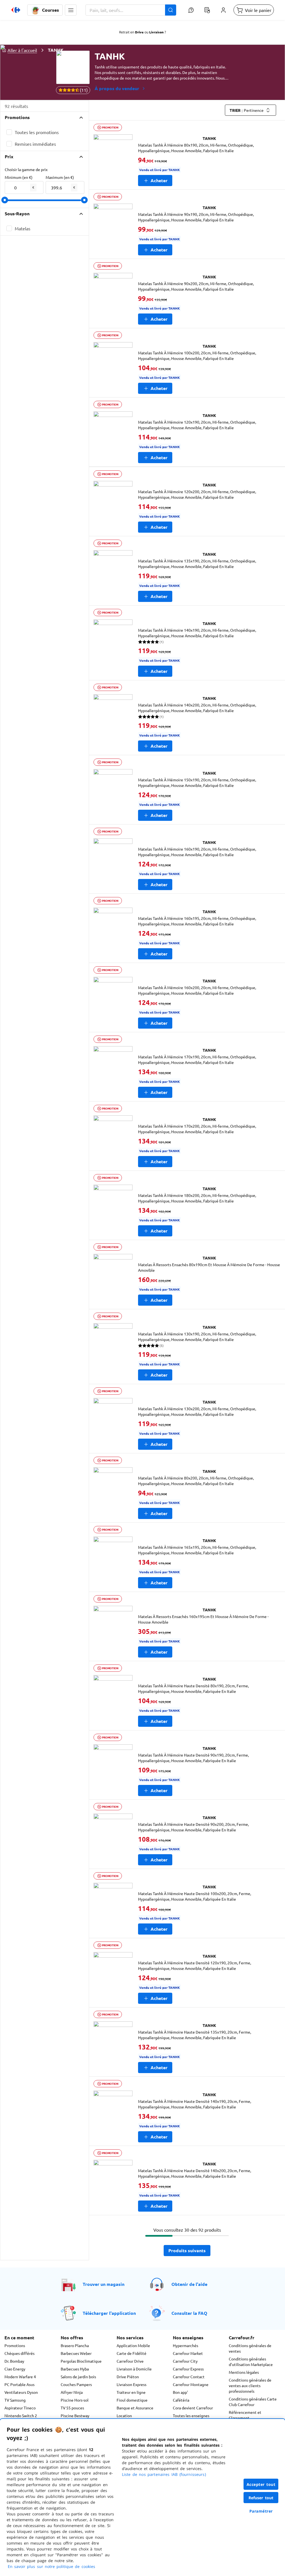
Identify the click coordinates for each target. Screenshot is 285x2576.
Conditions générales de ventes (250, 2348)
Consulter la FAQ (189, 2313)
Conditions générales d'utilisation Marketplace (251, 2362)
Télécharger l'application (109, 2313)
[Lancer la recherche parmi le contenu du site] (171, 10)
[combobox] (131, 10)
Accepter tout (261, 2484)
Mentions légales (244, 2372)
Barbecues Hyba (75, 2369)
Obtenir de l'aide (189, 2284)
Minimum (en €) (19, 177)
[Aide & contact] (191, 10)
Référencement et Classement (245, 2415)
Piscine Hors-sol (75, 2400)
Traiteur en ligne (131, 2392)
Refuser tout (261, 2498)
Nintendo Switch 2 (21, 2416)
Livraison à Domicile (134, 2369)
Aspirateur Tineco (20, 2408)
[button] (71, 10)
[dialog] (142, 2497)
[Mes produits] (207, 10)
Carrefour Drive (130, 2361)
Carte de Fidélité (132, 2353)
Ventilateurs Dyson (21, 2392)
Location (124, 2416)
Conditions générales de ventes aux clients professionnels (250, 2385)
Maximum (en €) (60, 177)
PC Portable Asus (19, 2384)
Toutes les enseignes (191, 2416)
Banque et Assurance (135, 2408)
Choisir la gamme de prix (26, 169)
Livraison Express (132, 2384)
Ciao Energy (15, 2369)
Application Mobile (133, 2345)
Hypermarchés (186, 2345)
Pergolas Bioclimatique (81, 2361)
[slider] (5, 200)
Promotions (15, 2345)
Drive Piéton (128, 2377)
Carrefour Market (188, 2353)
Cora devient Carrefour (193, 2408)
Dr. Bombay (14, 2361)
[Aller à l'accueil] (16, 10)
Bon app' (180, 2392)
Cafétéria (181, 2400)
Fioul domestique (132, 2400)
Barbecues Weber (76, 2353)
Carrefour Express (188, 2369)
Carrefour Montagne (191, 2384)
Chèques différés (19, 2353)
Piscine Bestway (75, 2416)
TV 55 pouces (72, 2408)
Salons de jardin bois (78, 2377)
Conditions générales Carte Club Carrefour (253, 2402)
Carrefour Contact (189, 2377)
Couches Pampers (76, 2384)
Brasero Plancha (75, 2345)
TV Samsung (15, 2400)
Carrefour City (185, 2361)
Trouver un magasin (104, 2284)
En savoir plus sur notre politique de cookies (51, 2566)
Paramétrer (261, 2511)
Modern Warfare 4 (20, 2377)
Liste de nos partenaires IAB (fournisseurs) (164, 2474)
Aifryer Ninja (72, 2392)
